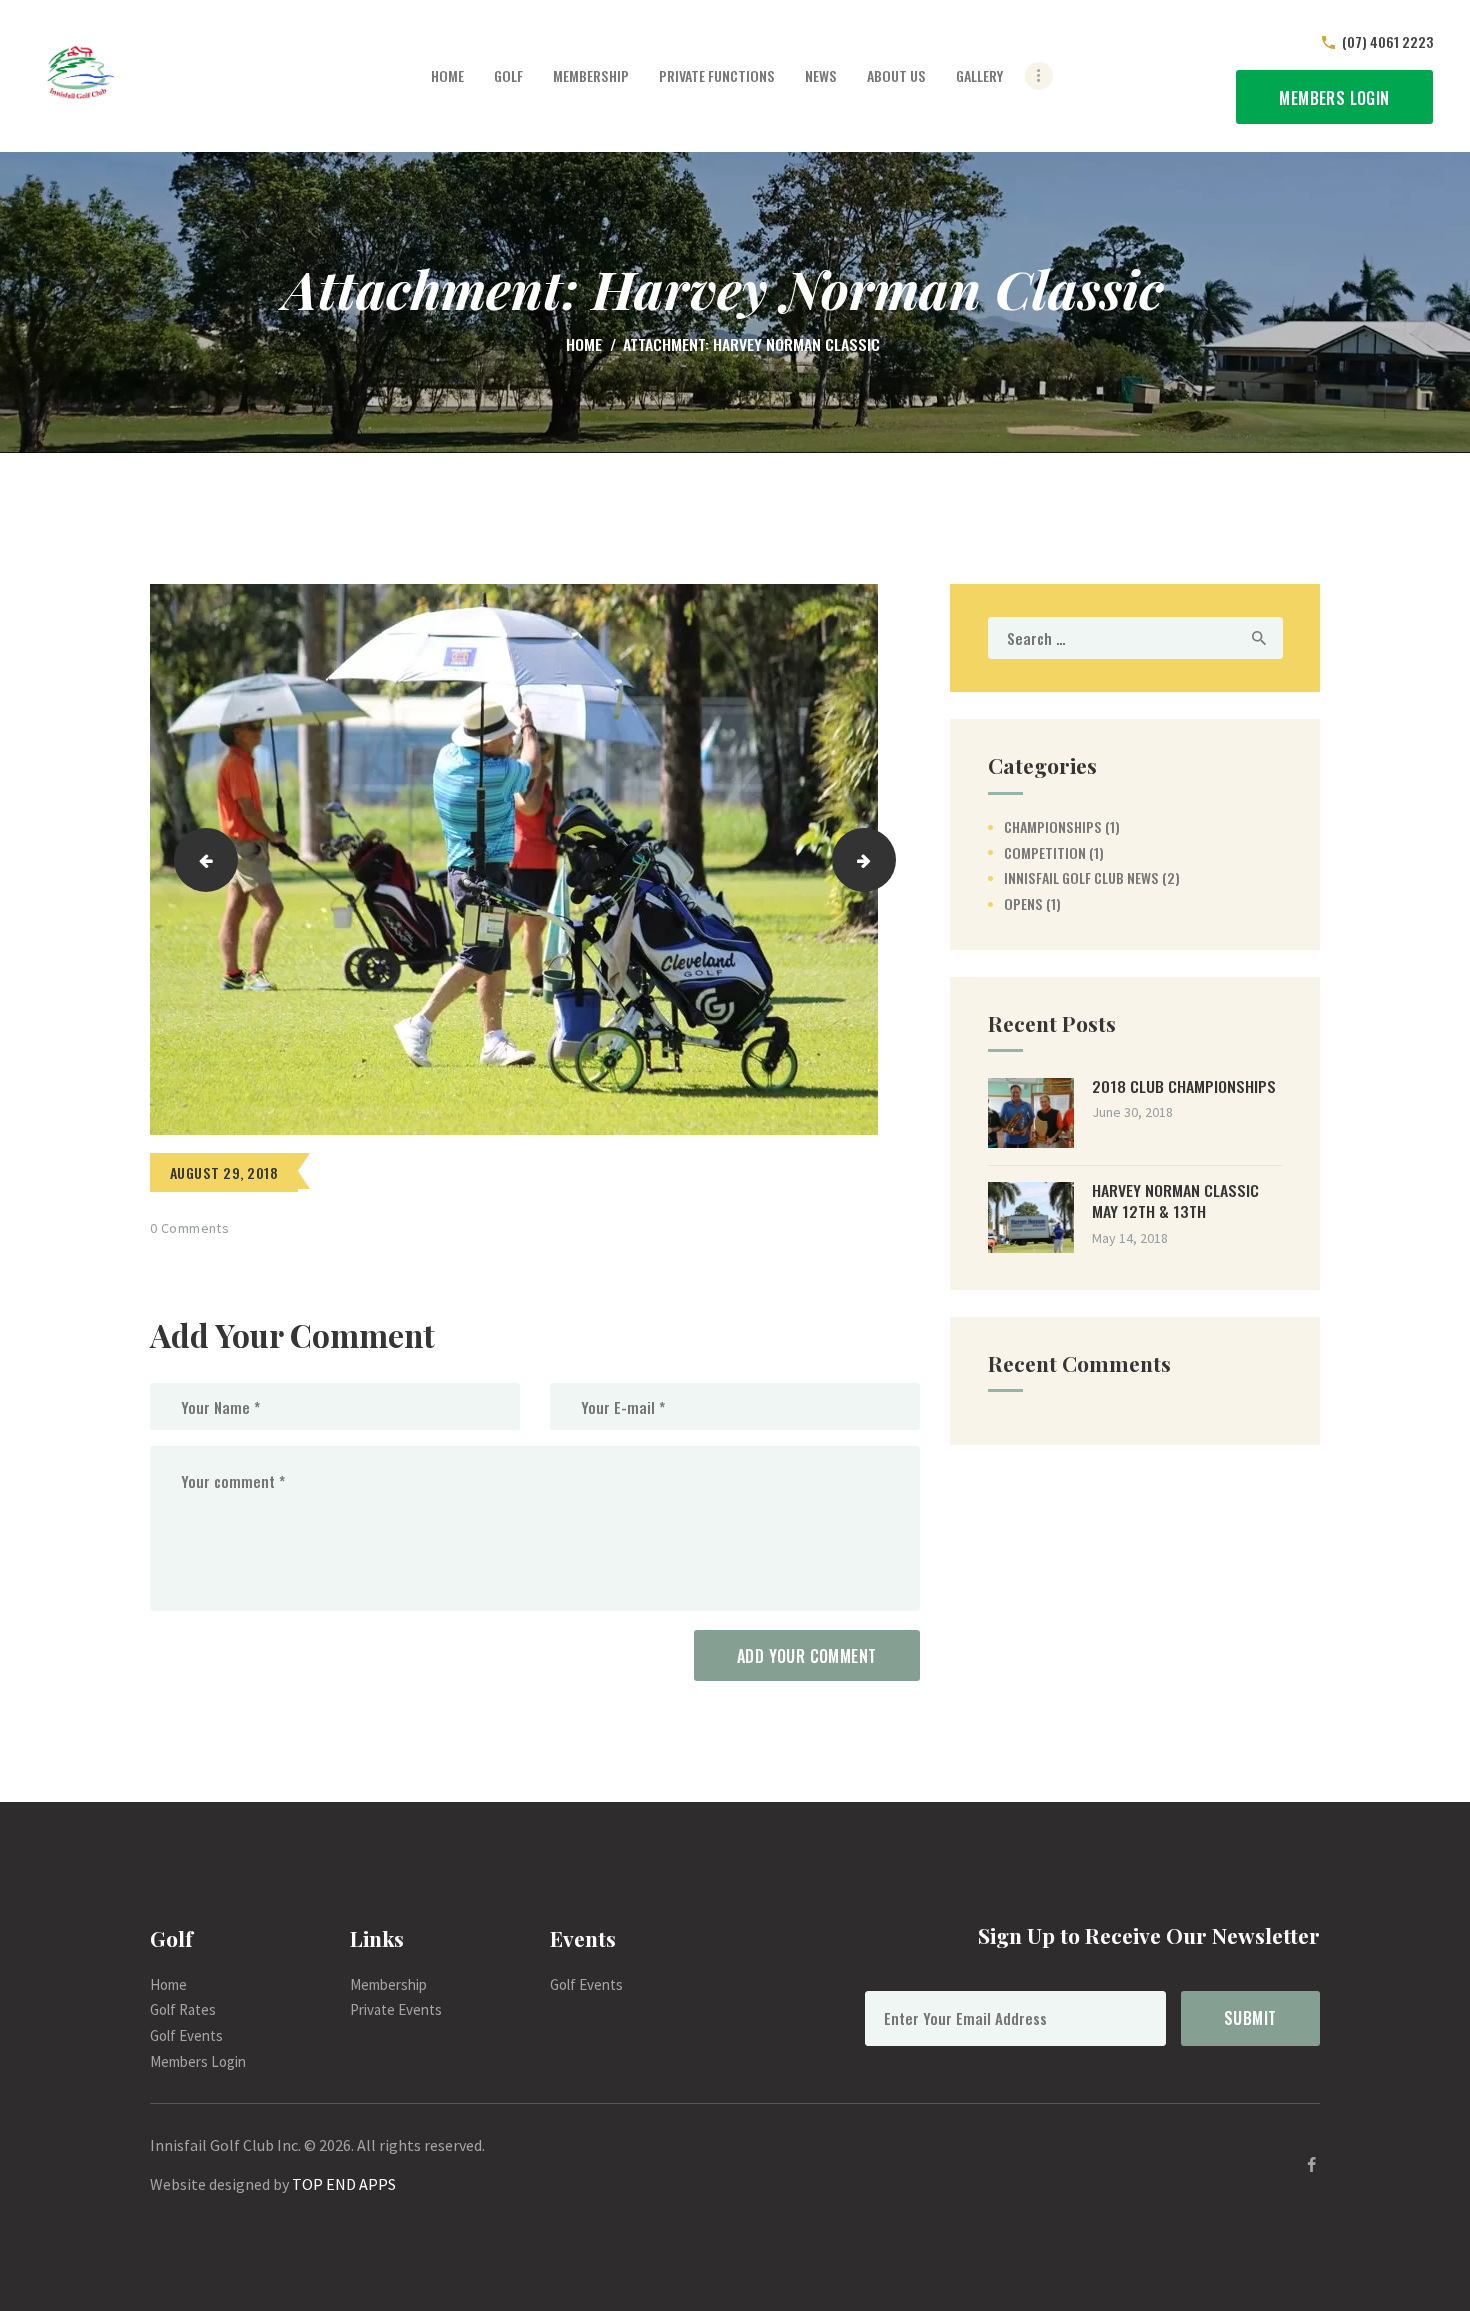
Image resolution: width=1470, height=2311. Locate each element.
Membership (388, 1984)
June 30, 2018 (1132, 1112)
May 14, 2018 (1130, 1238)
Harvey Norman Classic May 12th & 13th (1175, 1201)
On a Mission (887, 859)
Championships (1053, 826)
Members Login (198, 2061)
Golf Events (186, 2035)
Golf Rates (183, 2009)
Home (584, 344)
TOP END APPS (344, 2184)
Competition (1045, 852)
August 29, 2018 (224, 1172)
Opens (1023, 903)
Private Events (396, 2009)
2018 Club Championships (1184, 1086)
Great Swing (199, 859)
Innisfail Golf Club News (1081, 877)
